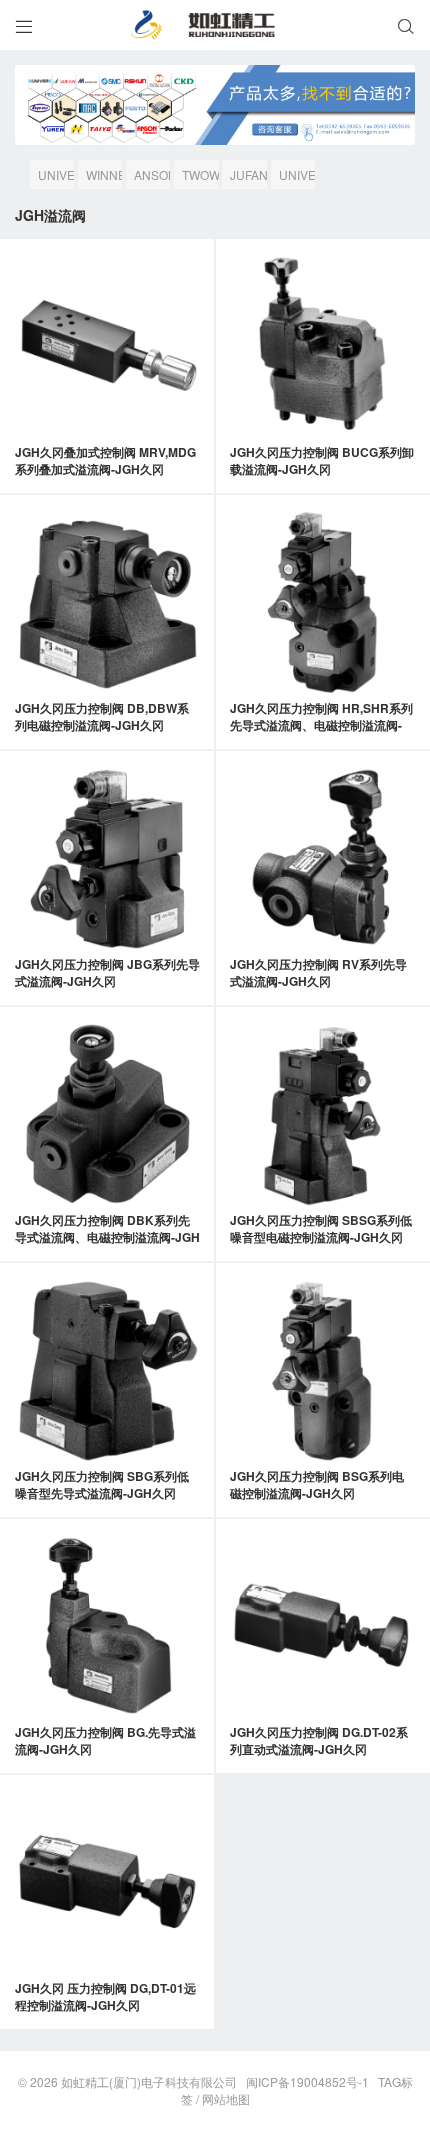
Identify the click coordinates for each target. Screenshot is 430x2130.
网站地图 (226, 2098)
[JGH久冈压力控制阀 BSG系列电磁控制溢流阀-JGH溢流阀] (322, 1370)
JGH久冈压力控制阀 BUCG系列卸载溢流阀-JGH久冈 (322, 460)
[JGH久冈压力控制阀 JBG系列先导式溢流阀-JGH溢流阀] (107, 858)
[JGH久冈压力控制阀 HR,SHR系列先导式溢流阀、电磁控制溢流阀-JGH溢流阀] (322, 602)
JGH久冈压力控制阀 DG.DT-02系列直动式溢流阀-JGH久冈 (319, 1740)
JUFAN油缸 (248, 177)
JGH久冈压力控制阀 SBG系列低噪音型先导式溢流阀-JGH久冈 (102, 1484)
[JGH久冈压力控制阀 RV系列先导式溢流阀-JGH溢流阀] (322, 858)
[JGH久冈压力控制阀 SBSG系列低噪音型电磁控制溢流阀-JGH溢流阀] (322, 1114)
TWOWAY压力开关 (200, 177)
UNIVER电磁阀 (297, 177)
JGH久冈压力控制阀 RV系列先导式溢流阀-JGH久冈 (318, 972)
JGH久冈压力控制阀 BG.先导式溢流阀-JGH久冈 (105, 1740)
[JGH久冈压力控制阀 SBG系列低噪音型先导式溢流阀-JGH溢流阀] (107, 1370)
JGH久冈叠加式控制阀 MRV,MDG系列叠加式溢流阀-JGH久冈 (105, 460)
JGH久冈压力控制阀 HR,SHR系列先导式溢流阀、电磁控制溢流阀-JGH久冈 (321, 725)
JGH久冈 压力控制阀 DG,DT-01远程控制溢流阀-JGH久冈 (105, 1996)
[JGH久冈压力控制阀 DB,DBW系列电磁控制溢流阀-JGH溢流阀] (107, 602)
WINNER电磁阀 (104, 177)
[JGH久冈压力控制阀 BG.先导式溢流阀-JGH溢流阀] (107, 1626)
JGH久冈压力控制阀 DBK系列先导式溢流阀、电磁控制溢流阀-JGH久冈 (107, 1237)
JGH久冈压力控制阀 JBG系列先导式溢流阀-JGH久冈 (107, 972)
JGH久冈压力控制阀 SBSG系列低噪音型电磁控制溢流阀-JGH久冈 (321, 1228)
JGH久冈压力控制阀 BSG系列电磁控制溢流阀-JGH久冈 (317, 1484)
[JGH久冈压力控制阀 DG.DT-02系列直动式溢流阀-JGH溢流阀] (322, 1626)
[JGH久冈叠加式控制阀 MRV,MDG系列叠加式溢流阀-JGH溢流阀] (107, 346)
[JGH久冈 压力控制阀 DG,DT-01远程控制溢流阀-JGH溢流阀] (107, 1882)
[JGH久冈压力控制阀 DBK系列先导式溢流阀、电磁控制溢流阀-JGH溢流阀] (107, 1114)
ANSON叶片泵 (152, 177)
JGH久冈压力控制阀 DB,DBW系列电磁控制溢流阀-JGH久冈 (102, 716)
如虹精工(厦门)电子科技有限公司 (149, 2081)
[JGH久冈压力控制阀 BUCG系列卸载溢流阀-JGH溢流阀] (322, 346)
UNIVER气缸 (56, 177)
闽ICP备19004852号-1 (307, 2081)
